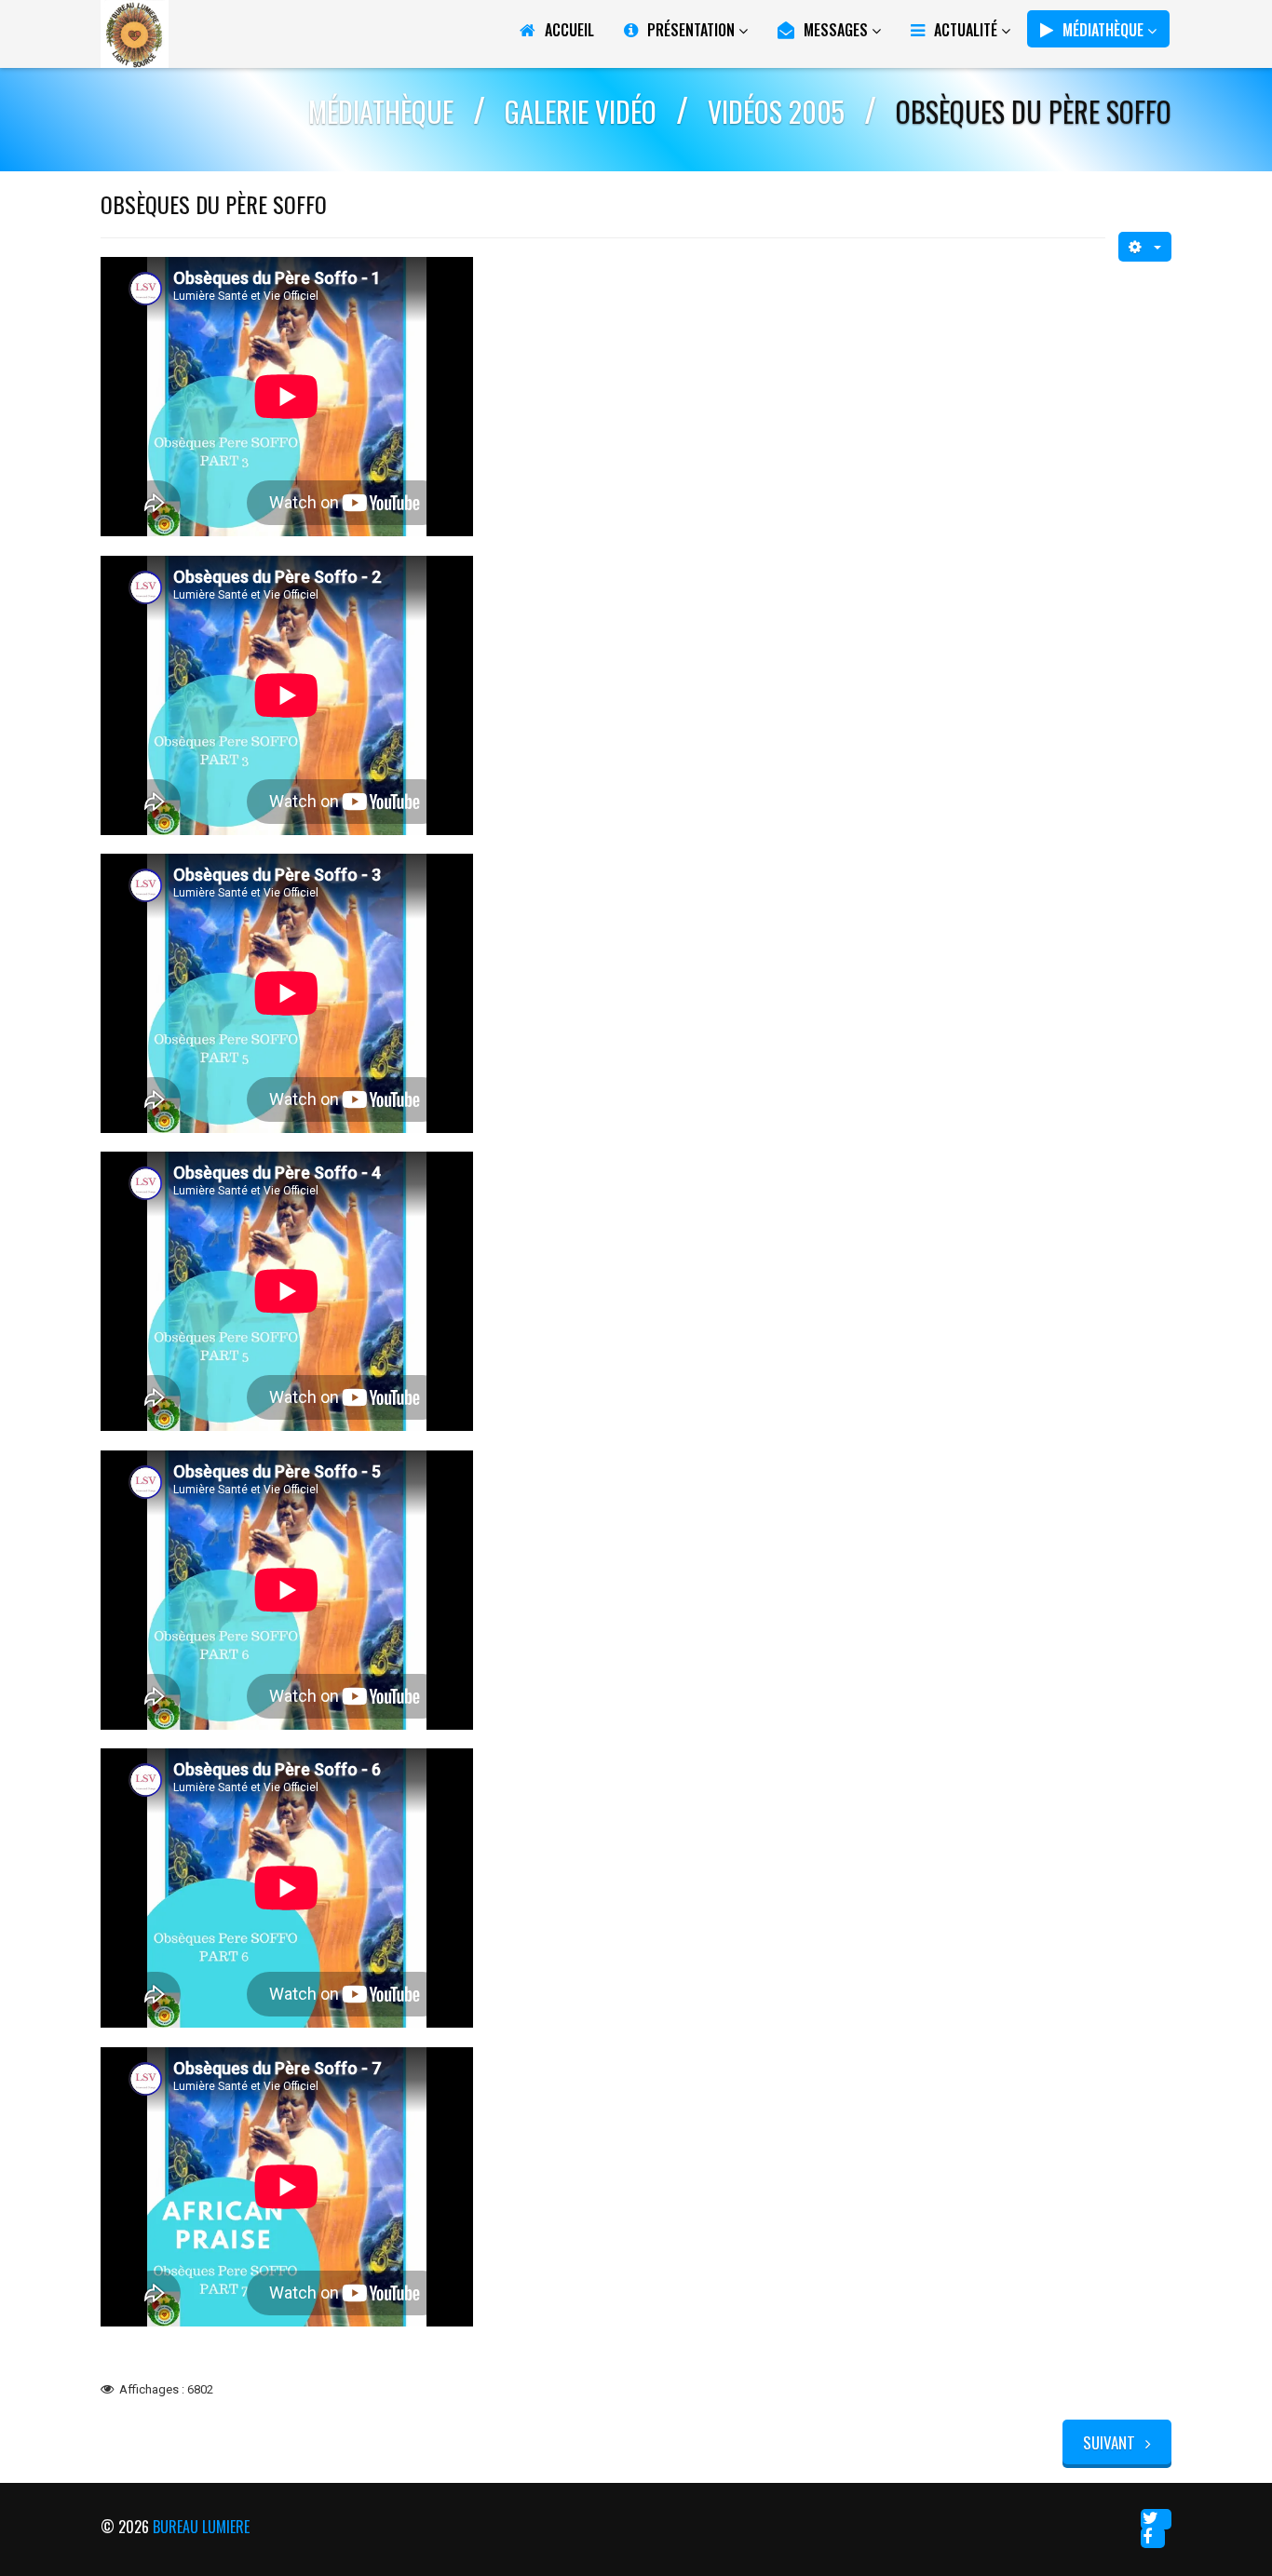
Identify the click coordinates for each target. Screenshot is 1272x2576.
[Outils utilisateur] (1145, 247)
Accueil (569, 30)
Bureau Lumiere (201, 2527)
